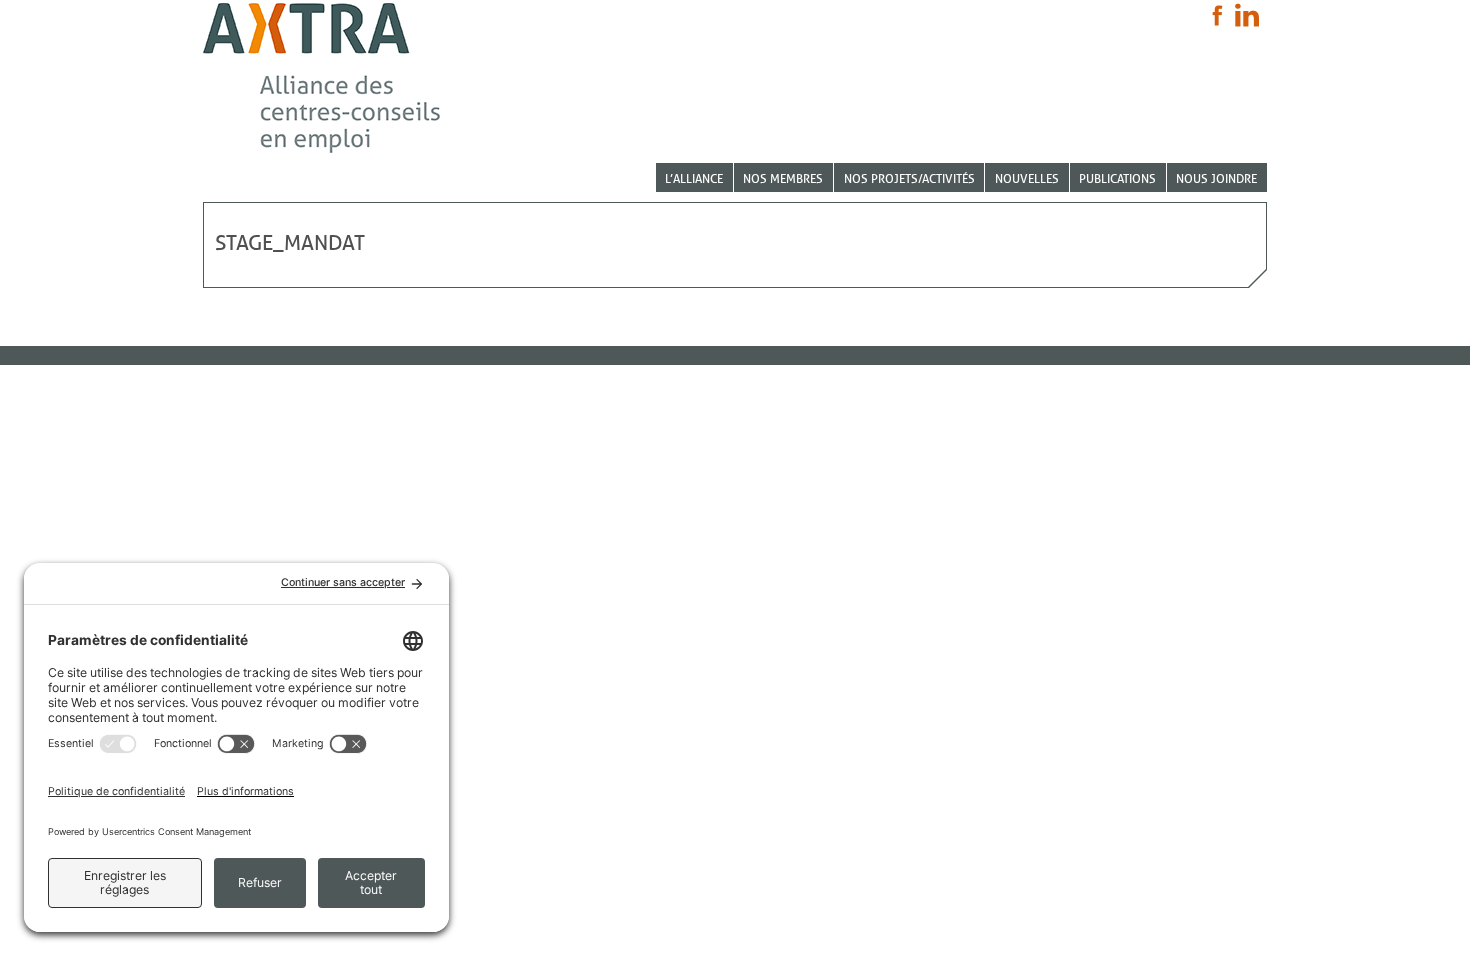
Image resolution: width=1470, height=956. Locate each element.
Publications (1117, 178)
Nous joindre (1216, 178)
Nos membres (783, 178)
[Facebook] (1217, 15)
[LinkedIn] (1247, 15)
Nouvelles (1027, 178)
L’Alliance (694, 178)
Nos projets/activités (909, 178)
